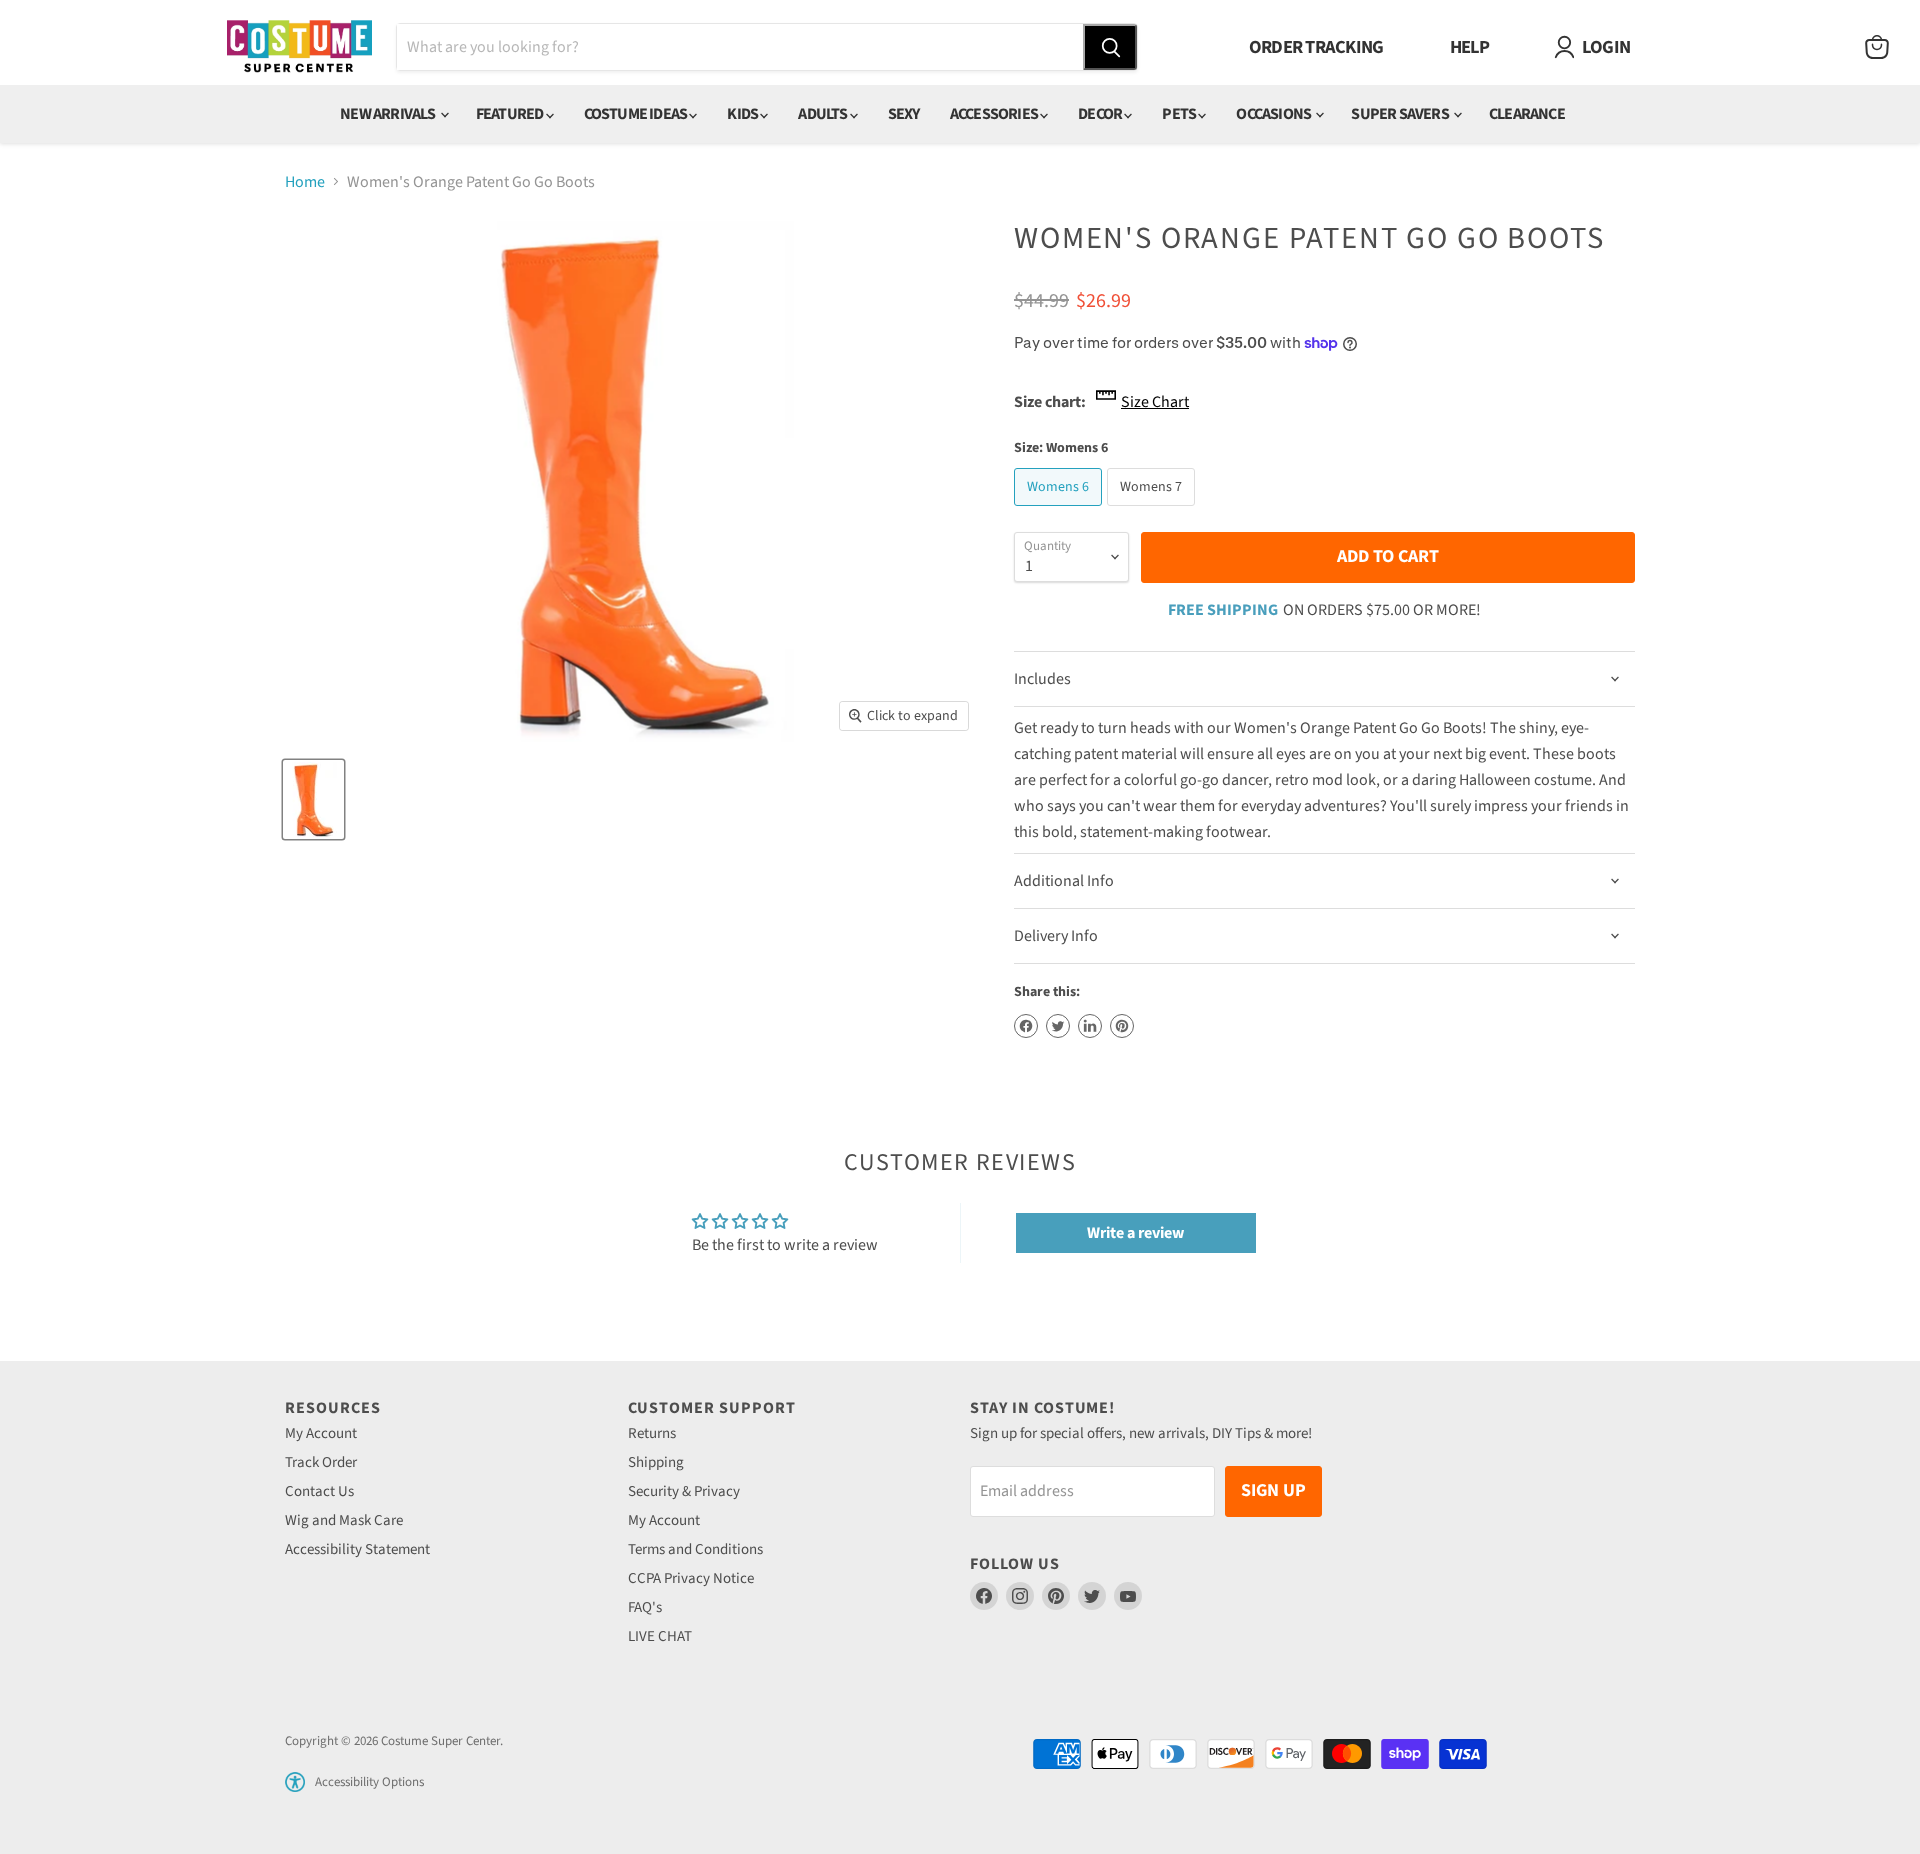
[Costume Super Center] (299, 47)
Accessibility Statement (357, 1549)
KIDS (743, 114)
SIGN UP (1273, 1490)
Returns (652, 1433)
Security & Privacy (684, 1491)
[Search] (1110, 47)
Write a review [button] (1135, 1233)
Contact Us (319, 1491)
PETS (1180, 114)
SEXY (904, 114)
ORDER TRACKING (1316, 47)
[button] (295, 1782)
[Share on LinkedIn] (1090, 1026)
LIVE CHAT (660, 1636)
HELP (1470, 47)
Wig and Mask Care (344, 1520)
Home (305, 182)
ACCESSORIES (995, 114)
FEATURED (511, 114)
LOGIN (1606, 47)
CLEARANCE (1527, 114)
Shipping (656, 1462)
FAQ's (645, 1607)
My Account (321, 1433)
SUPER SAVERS (1401, 114)
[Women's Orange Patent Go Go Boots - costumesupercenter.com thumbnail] (313, 799)
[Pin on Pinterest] (1122, 1026)
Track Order (321, 1462)
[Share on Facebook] (1026, 1026)
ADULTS (823, 114)
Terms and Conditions (695, 1549)
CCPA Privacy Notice (691, 1578)
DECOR (1101, 114)
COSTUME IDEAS (637, 114)
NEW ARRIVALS (389, 114)
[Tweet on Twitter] (1058, 1026)
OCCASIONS (1274, 114)
